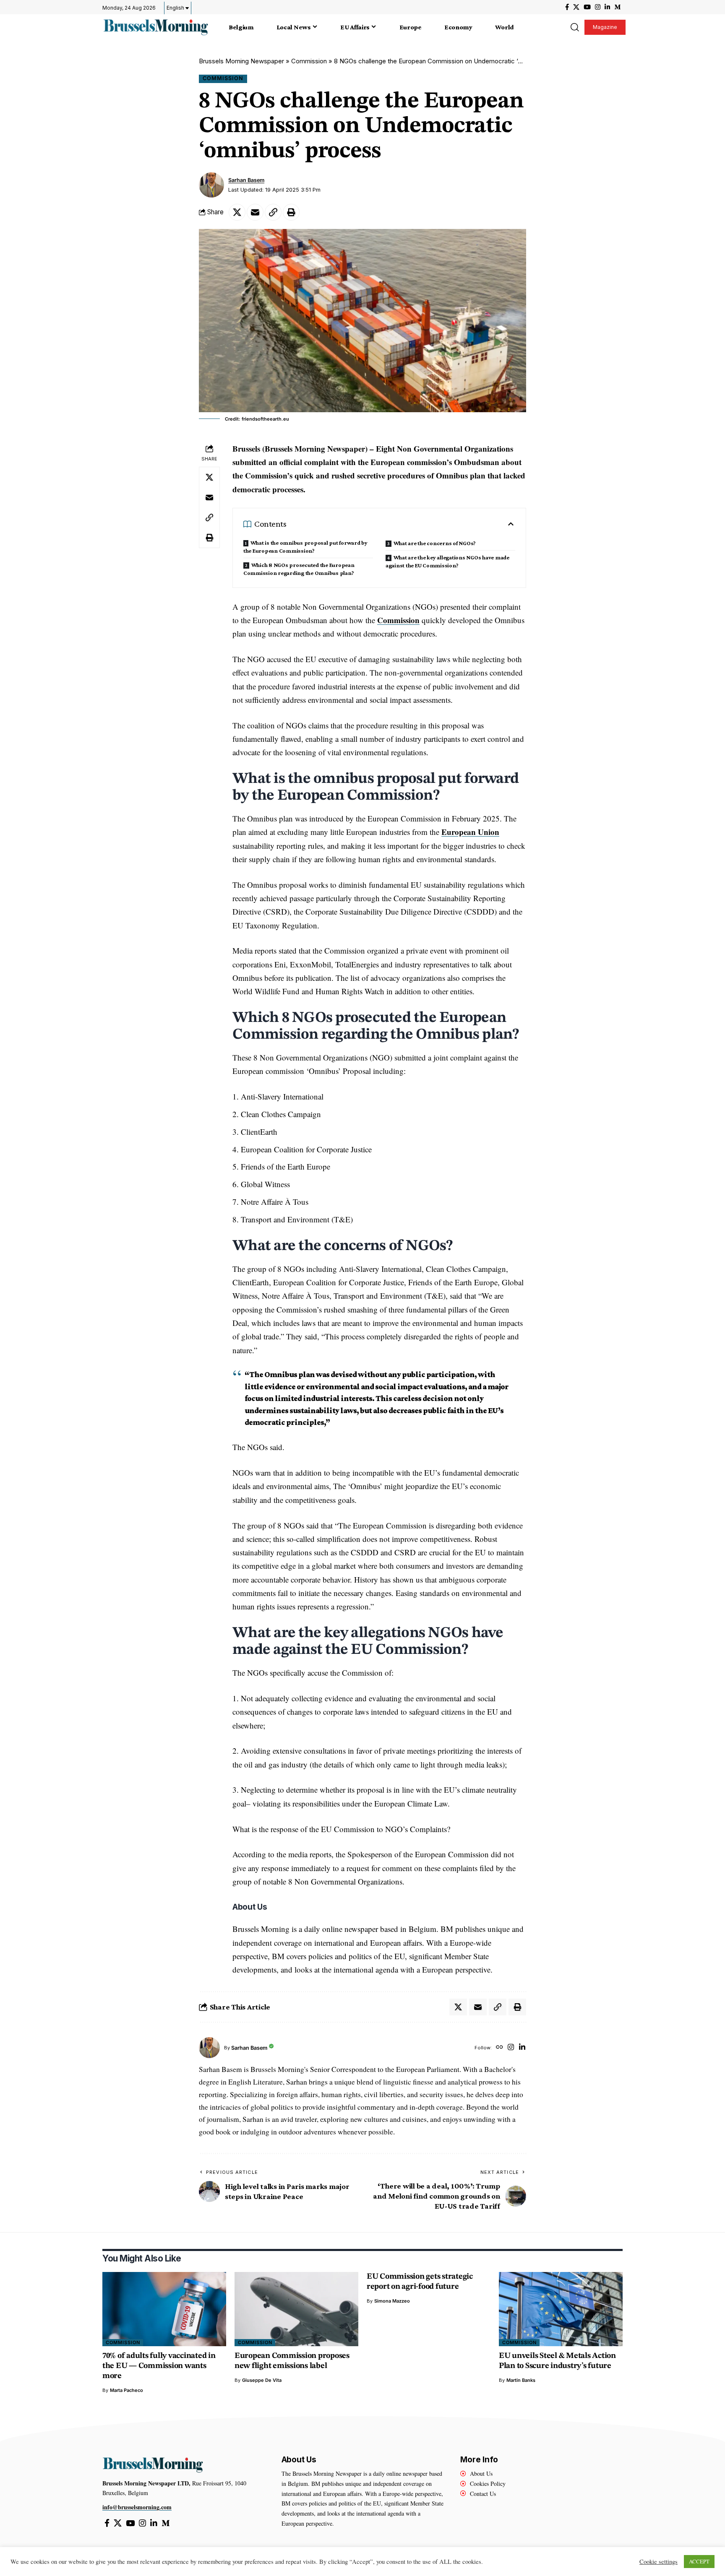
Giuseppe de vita (262, 2380)
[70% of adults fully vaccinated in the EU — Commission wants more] (164, 2309)
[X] (576, 7)
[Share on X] (237, 212)
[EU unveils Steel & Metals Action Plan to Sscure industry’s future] (561, 2309)
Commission (309, 61)
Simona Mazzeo (392, 2301)
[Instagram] (598, 7)
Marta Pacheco (126, 2390)
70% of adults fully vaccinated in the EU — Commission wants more (159, 2366)
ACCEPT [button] (699, 2561)
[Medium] (617, 7)
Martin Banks (521, 2380)
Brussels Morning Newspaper (241, 61)
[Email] (255, 212)
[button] (574, 27)
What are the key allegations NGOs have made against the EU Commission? (447, 561)
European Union (470, 832)
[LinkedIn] (607, 7)
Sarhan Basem (246, 180)
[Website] (499, 2048)
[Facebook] (567, 7)
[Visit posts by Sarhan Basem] (211, 185)
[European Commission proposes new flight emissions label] (296, 2309)
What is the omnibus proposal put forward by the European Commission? (305, 547)
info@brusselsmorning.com (137, 2507)
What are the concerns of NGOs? (435, 543)
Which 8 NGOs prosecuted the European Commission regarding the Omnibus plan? (299, 569)
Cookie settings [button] (658, 2562)
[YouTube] (587, 7)
